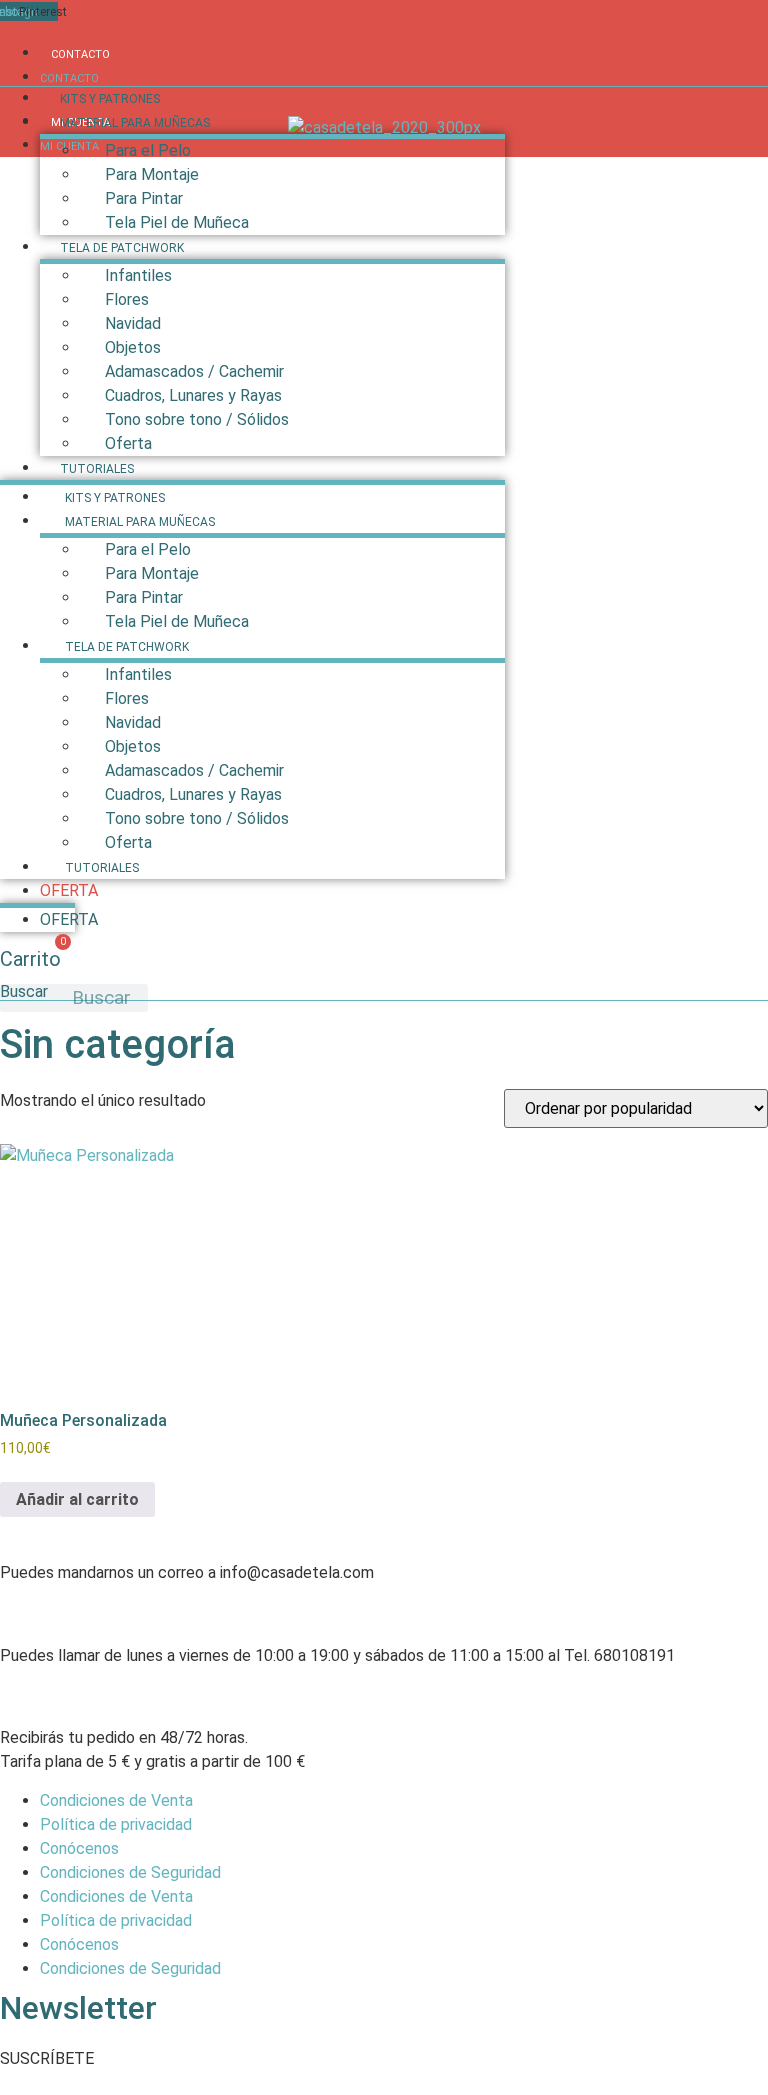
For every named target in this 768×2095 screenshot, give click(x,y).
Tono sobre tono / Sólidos (197, 419)
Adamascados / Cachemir (194, 371)
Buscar (24, 992)
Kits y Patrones (110, 99)
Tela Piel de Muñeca (177, 222)
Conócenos (79, 1848)
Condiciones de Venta (116, 1800)
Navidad (133, 323)
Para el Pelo (148, 150)
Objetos (133, 347)
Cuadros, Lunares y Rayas (193, 395)
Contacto (80, 54)
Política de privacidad (116, 1824)
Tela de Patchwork (122, 248)
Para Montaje (152, 174)
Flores (127, 299)
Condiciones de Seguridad (130, 1872)
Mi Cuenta (69, 146)
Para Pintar (144, 198)
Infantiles (138, 275)
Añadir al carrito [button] (77, 1499)
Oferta (128, 443)
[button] (47, 2058)
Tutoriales (97, 469)
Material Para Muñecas (135, 123)
